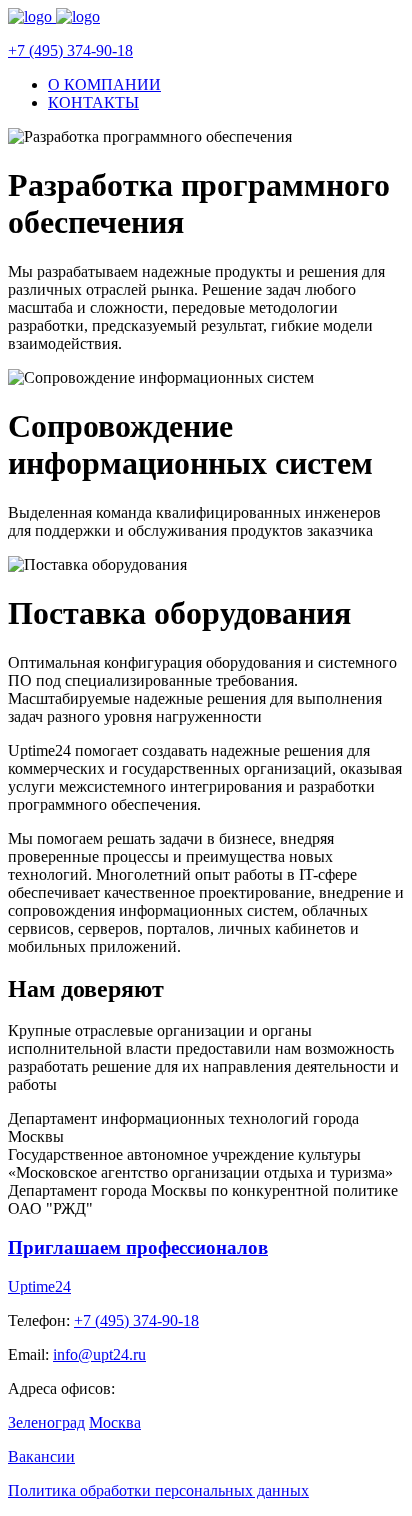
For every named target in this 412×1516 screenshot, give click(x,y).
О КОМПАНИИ (104, 84)
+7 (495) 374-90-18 (70, 50)
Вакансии (41, 1456)
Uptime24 (39, 1286)
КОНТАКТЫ (93, 102)
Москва (115, 1422)
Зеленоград (46, 1422)
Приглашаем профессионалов (138, 1247)
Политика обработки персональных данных (158, 1490)
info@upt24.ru (99, 1354)
